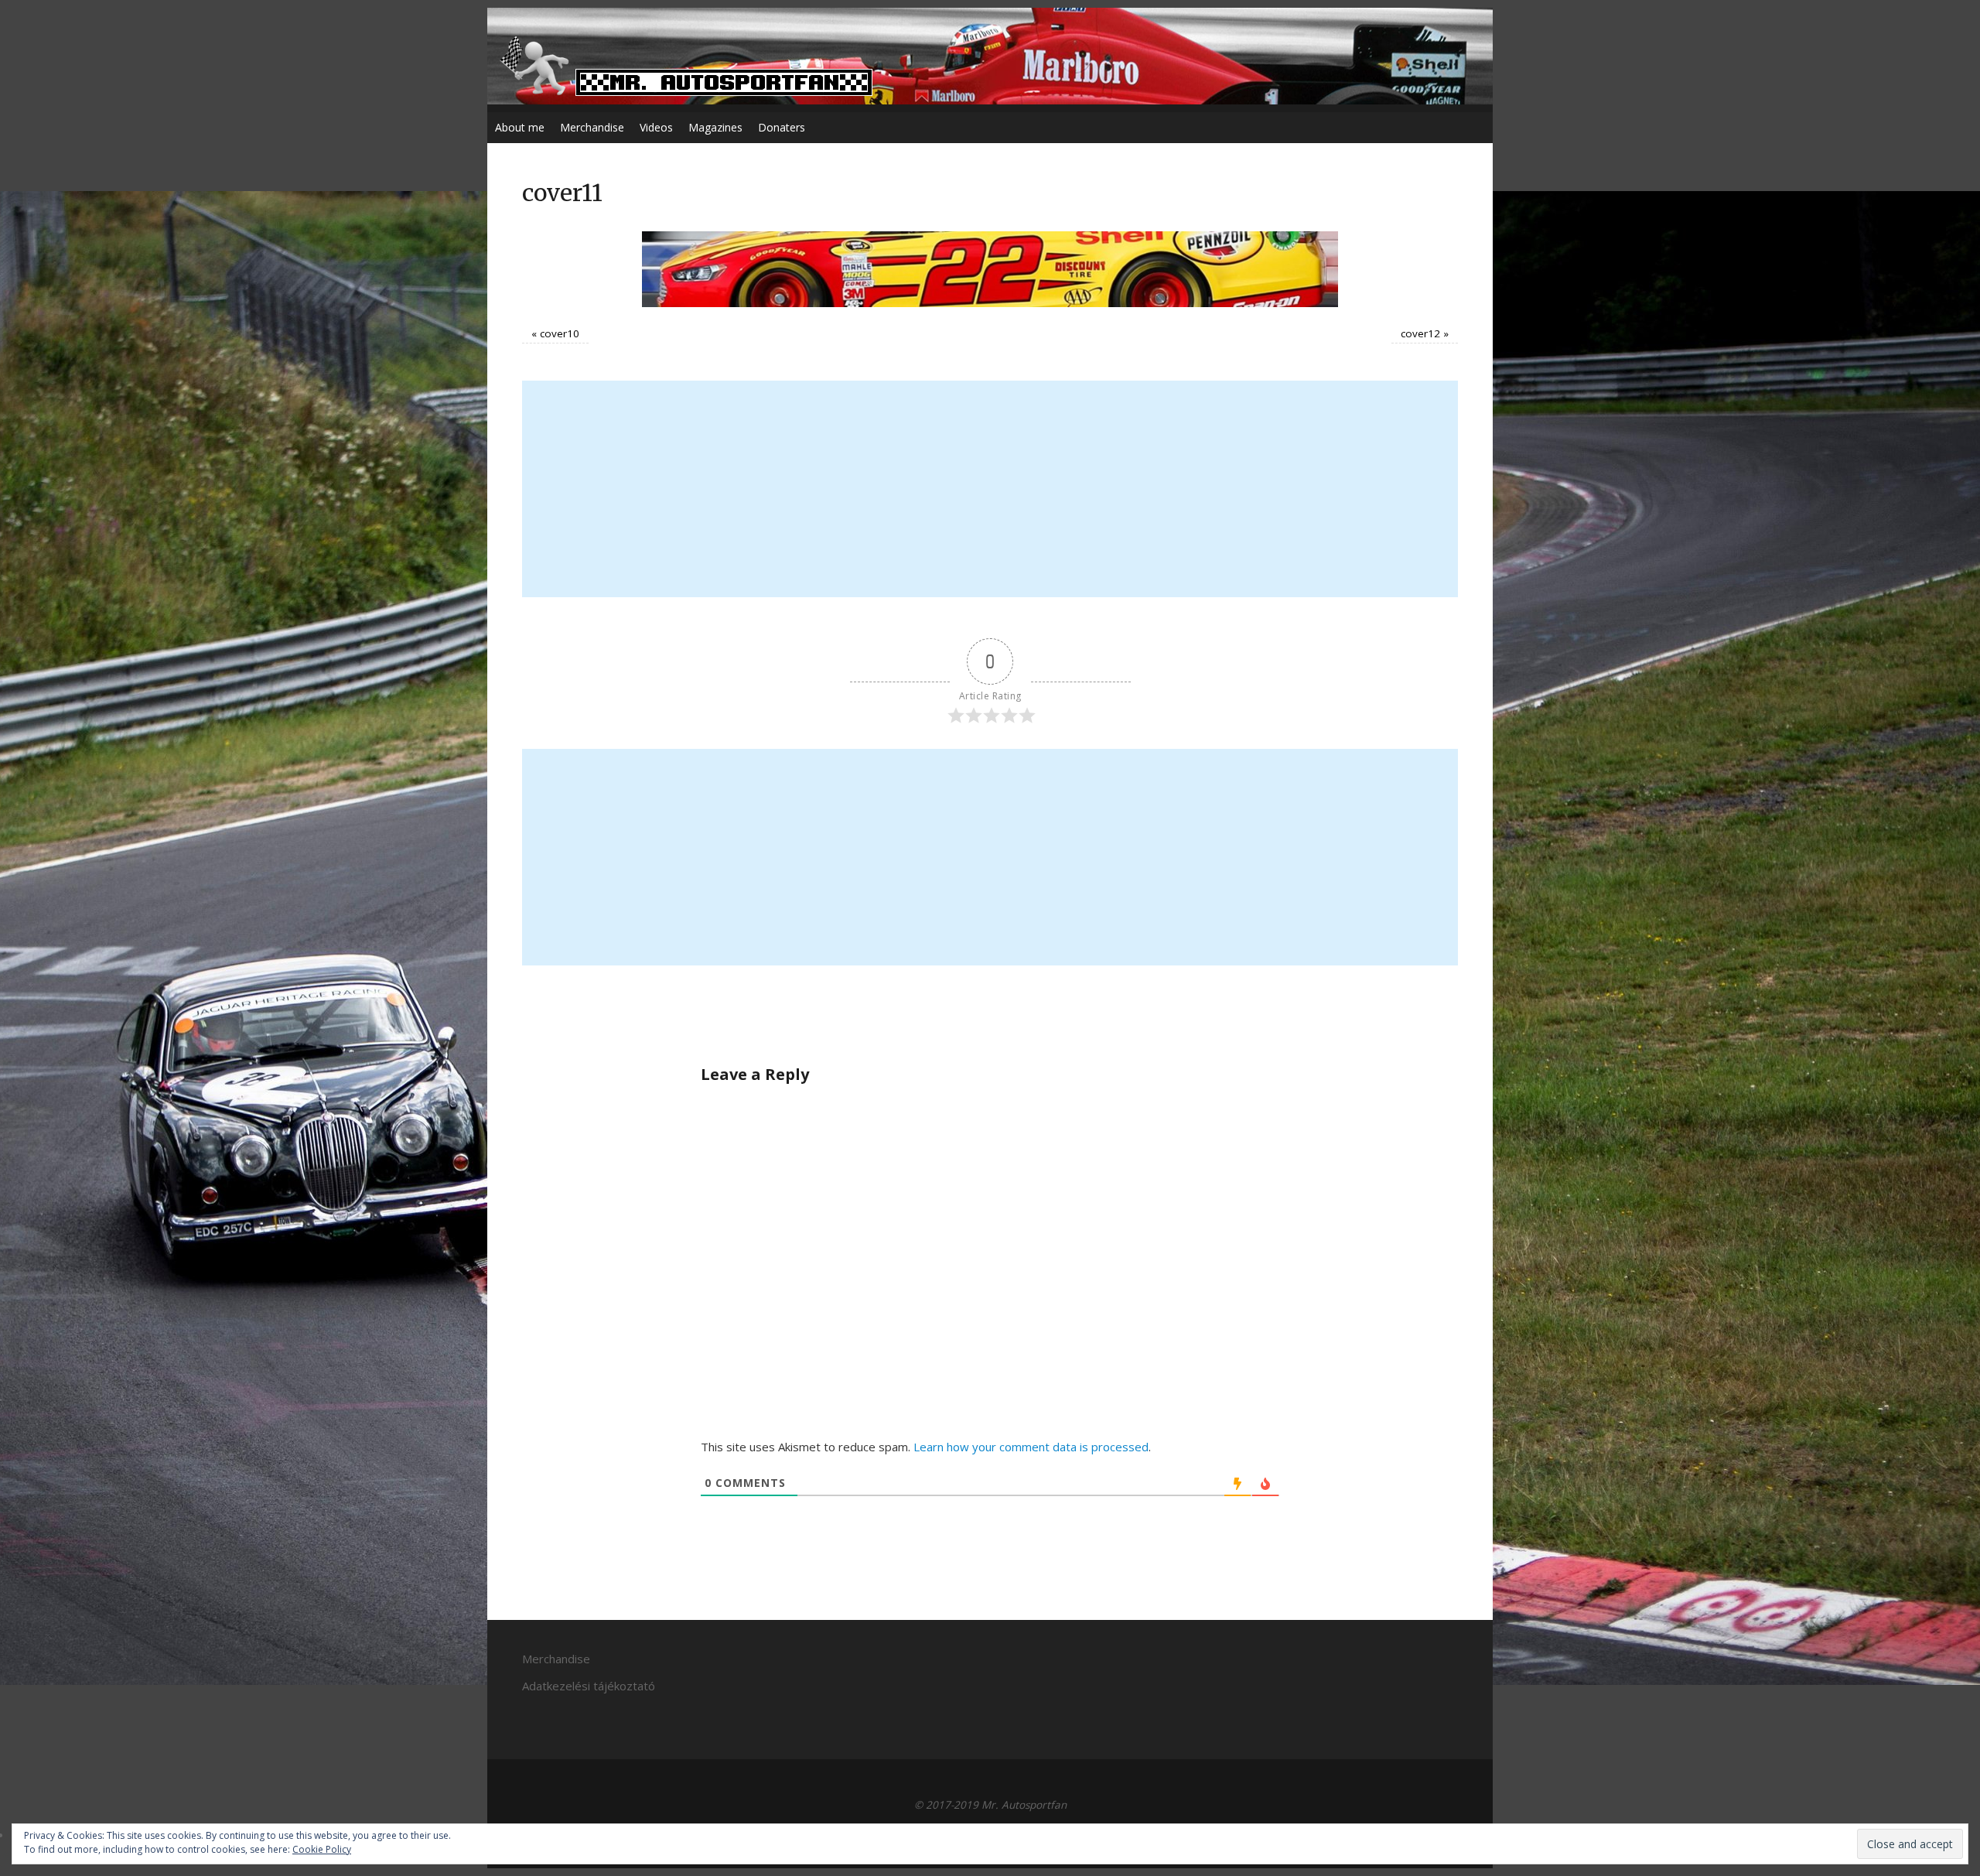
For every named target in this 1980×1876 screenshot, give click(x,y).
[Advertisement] (990, 489)
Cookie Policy (322, 1849)
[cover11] (990, 269)
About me (520, 127)
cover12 (1420, 333)
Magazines (715, 127)
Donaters (782, 127)
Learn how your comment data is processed (1031, 1447)
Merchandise (592, 127)
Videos (656, 127)
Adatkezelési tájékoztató (589, 1686)
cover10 (560, 333)
